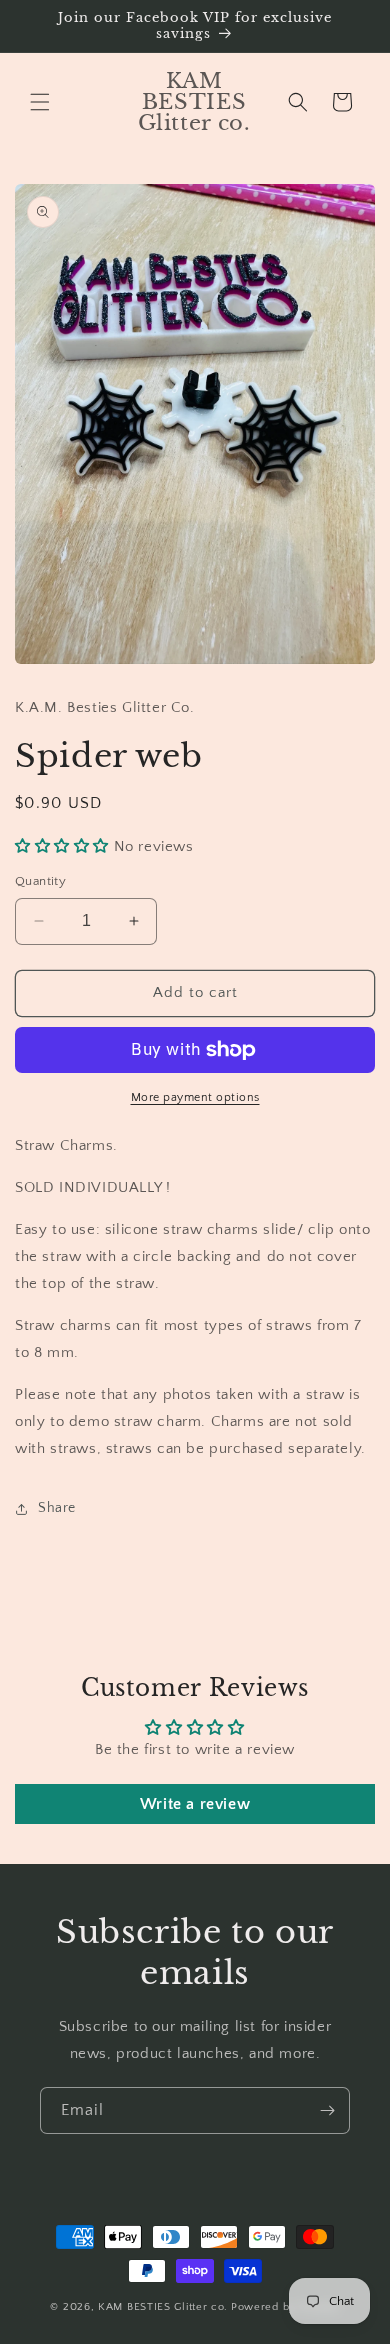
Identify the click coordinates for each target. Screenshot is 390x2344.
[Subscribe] (327, 2110)
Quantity (40, 881)
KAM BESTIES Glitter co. (163, 2307)
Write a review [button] (195, 1804)
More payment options (195, 1097)
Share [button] (57, 1508)
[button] (40, 102)
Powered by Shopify (285, 2307)
